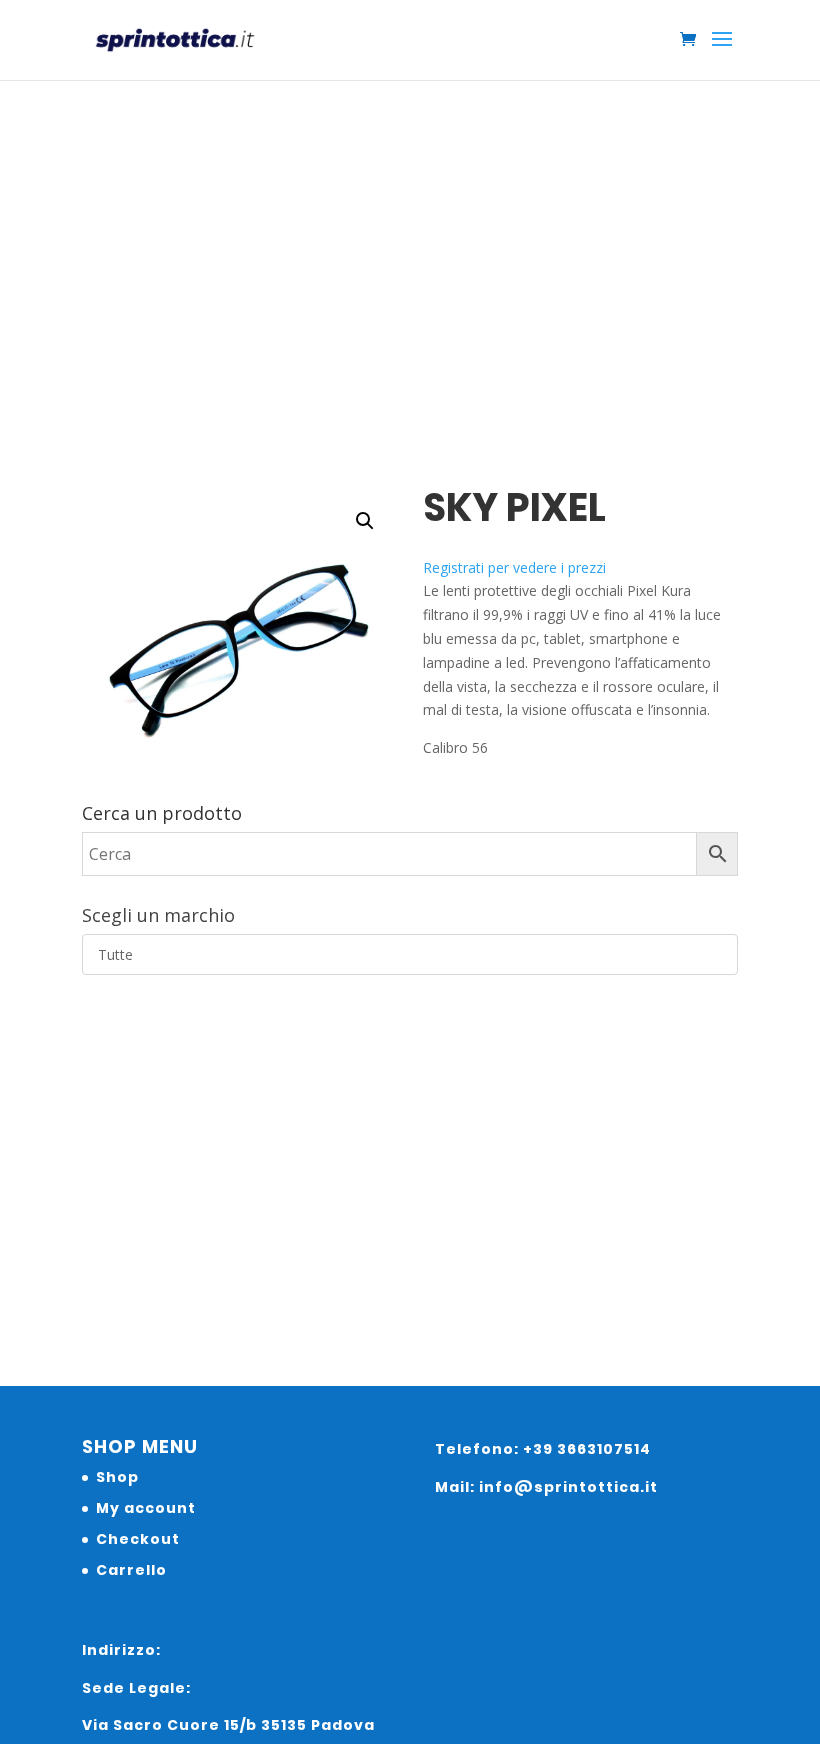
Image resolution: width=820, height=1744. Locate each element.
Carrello (131, 1570)
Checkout (138, 1539)
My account (146, 1508)
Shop (117, 1477)
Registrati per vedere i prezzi (514, 567)
